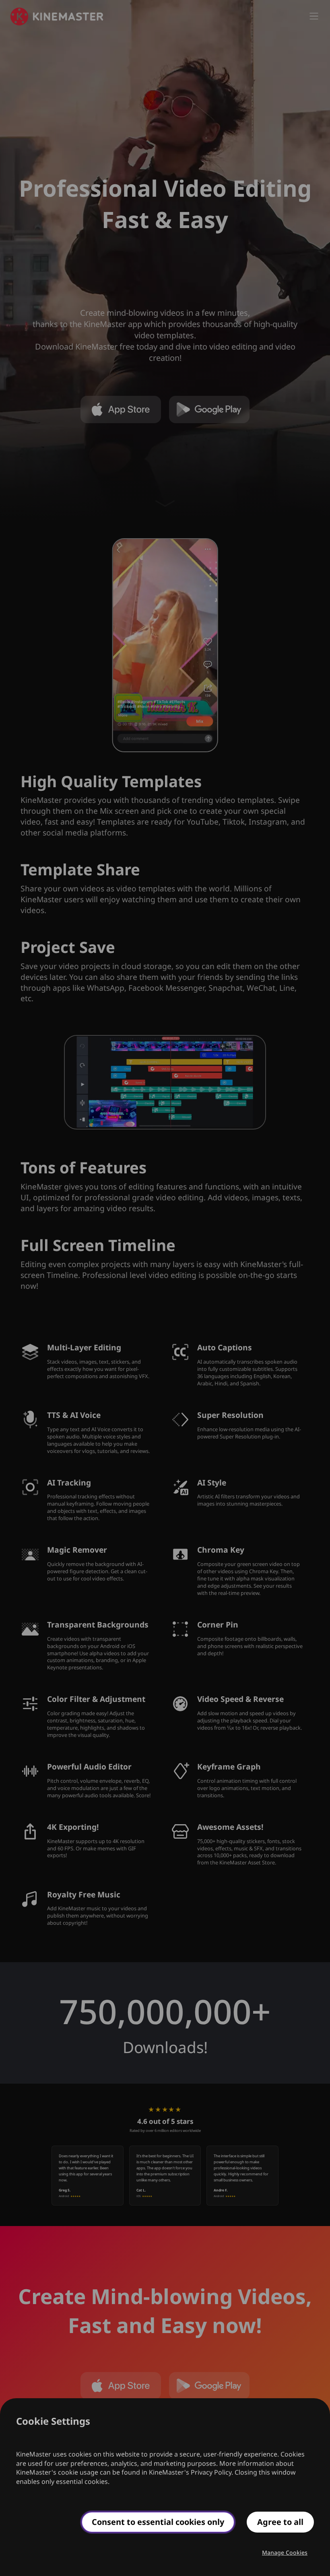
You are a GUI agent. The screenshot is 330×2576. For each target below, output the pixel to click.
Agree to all (280, 2522)
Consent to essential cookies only (158, 2522)
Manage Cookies (285, 2552)
